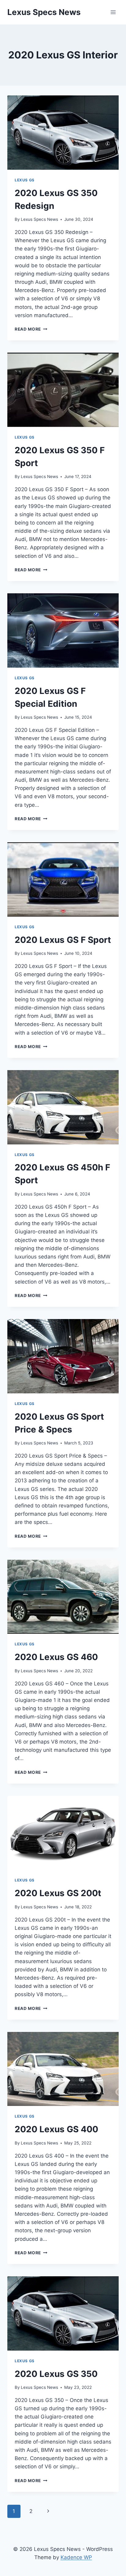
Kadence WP (76, 2557)
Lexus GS (25, 180)
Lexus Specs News (39, 219)
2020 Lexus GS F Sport (63, 940)
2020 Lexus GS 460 (56, 1657)
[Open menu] (113, 12)
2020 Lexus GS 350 (56, 2374)
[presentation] (63, 133)
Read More (31, 329)
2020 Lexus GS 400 (56, 2129)
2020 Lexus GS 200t (58, 1893)
